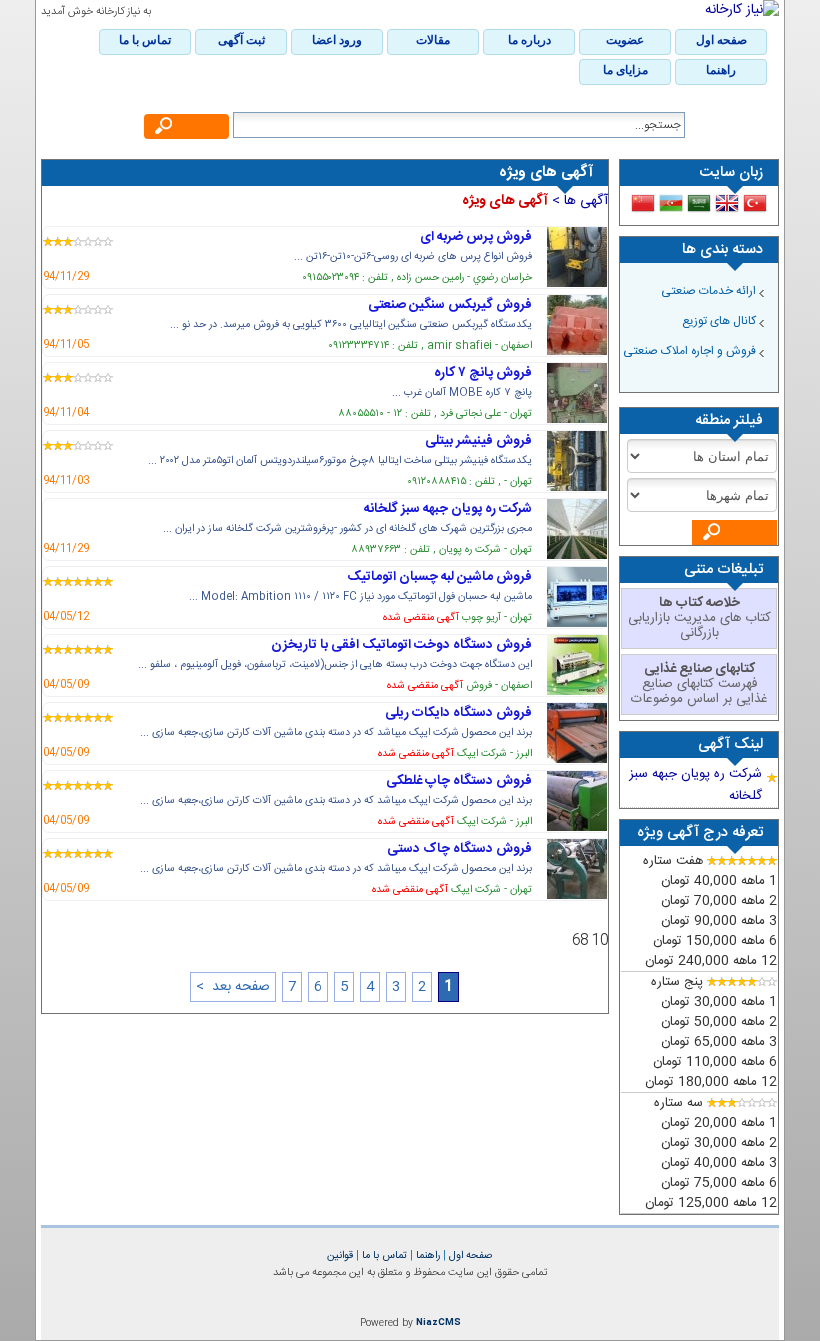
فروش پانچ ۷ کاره (483, 373)
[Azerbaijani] (671, 203)
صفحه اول (469, 1255)
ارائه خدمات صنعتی (708, 291)
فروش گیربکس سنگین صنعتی (450, 305)
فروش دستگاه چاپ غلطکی (459, 781)
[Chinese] (643, 203)
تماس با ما (383, 1255)
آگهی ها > (578, 201)
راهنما (426, 1255)
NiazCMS (438, 1323)
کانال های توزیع (719, 321)
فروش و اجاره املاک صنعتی (689, 351)
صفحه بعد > (233, 987)
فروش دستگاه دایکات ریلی (458, 713)
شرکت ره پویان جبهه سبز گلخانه (448, 509)
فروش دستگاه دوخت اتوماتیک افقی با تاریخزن (401, 645)
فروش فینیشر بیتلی (478, 441)
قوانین (340, 1255)
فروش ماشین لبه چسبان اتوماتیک (439, 577)
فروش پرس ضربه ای (476, 237)
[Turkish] (755, 203)
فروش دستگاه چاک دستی (459, 849)
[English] (727, 203)
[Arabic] (699, 203)
